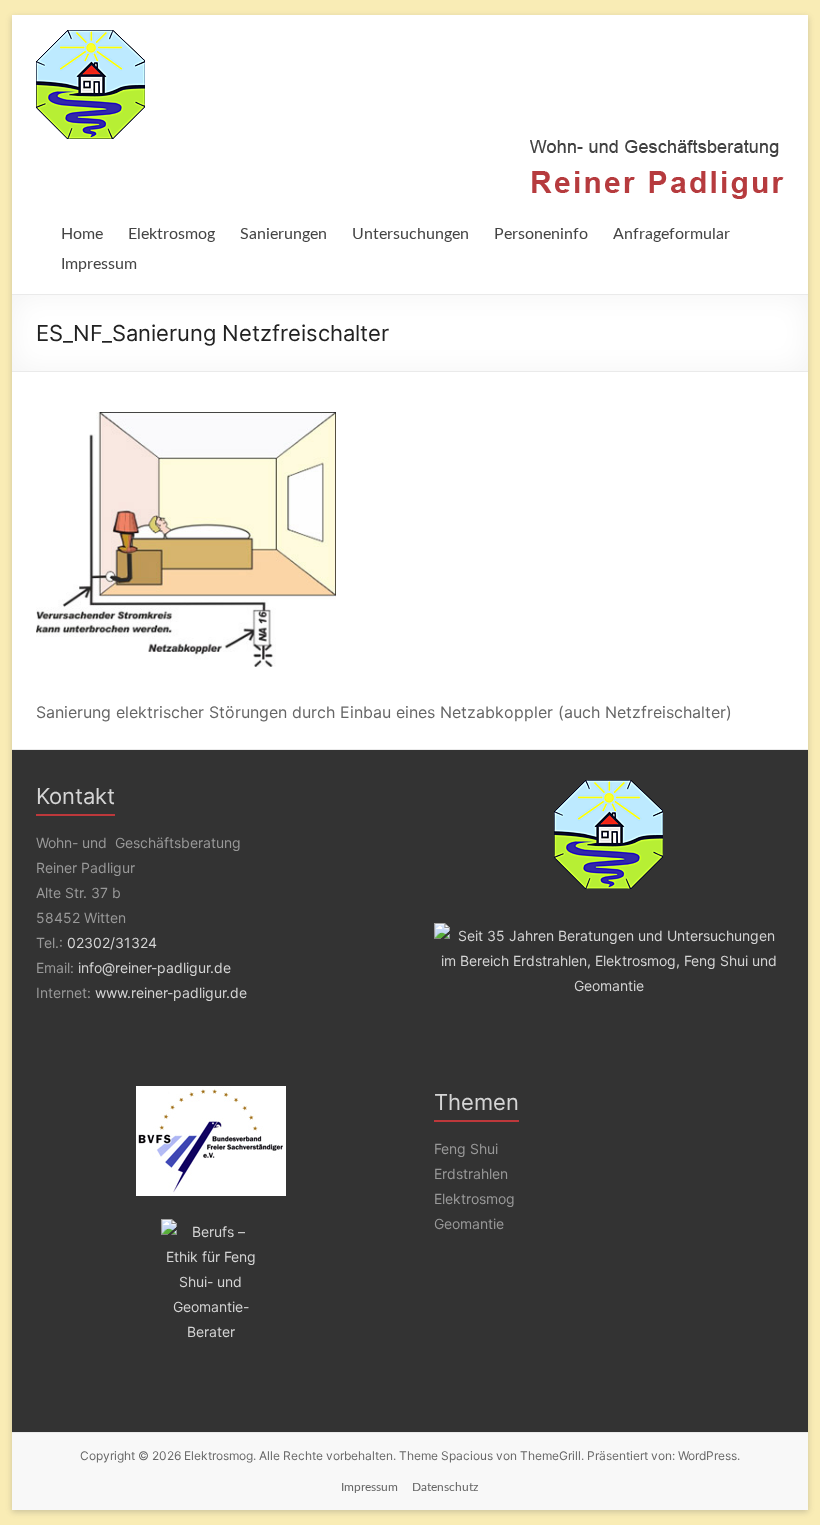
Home (82, 234)
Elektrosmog (171, 234)
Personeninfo (541, 234)
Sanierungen (283, 234)
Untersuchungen (410, 234)
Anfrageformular (671, 234)
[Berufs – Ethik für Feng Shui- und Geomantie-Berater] (211, 1281)
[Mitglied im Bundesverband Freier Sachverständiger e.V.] (211, 1141)
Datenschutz (445, 1487)
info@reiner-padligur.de (154, 967)
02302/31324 (112, 942)
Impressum (99, 264)
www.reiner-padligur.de (171, 992)
